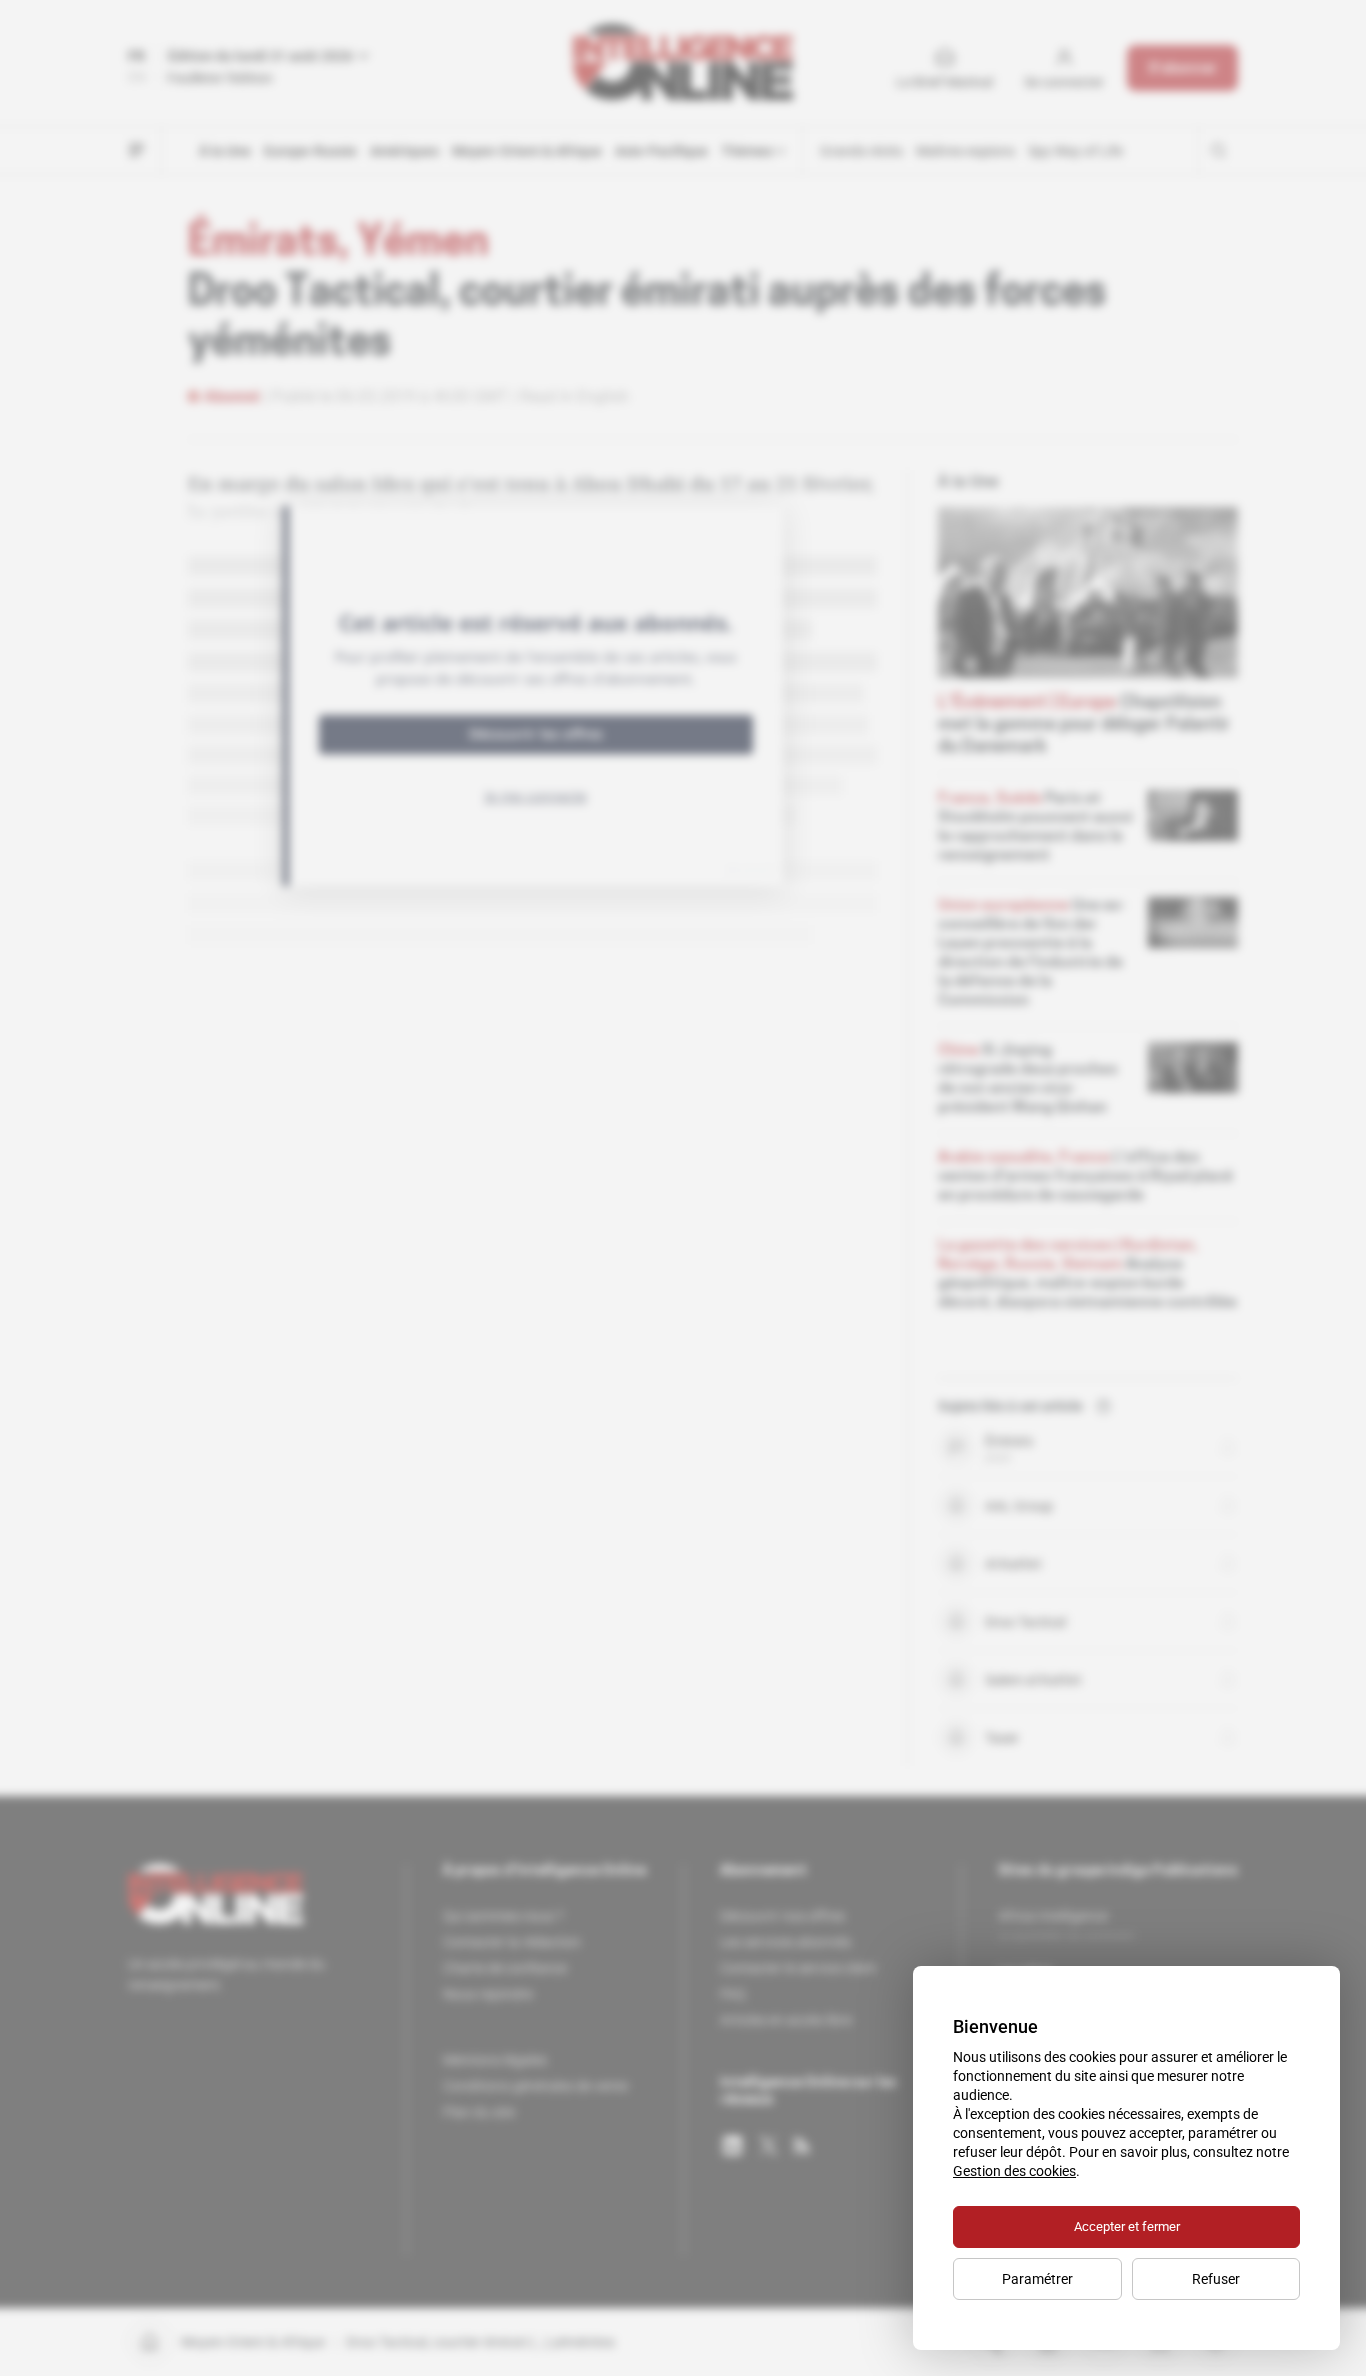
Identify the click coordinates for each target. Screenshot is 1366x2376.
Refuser (1216, 2279)
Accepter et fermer (1127, 2226)
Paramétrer (1037, 2279)
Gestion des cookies (1014, 2171)
